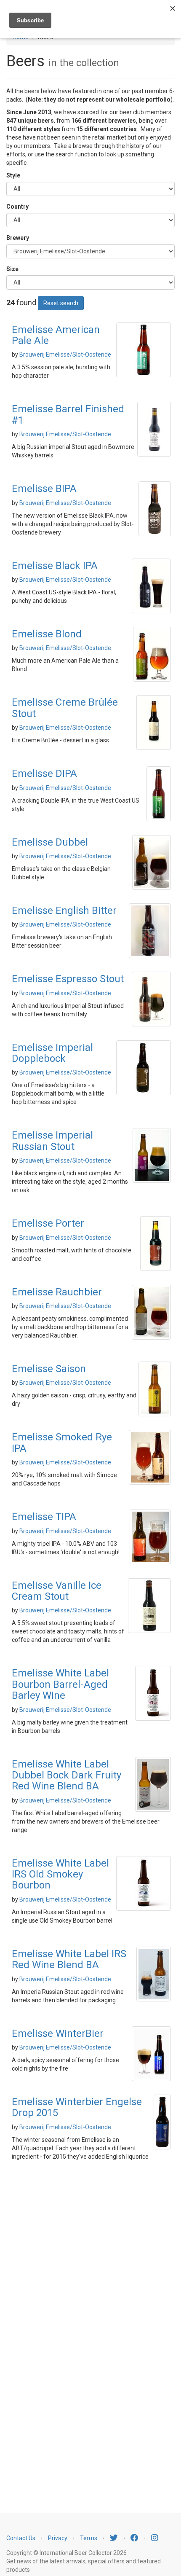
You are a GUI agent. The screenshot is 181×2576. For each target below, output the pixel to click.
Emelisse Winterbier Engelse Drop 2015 (77, 2107)
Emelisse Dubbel (50, 842)
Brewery (18, 238)
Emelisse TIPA (44, 1517)
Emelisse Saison (49, 1369)
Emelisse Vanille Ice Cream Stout (57, 1591)
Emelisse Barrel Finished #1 (68, 414)
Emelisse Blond (47, 634)
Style (13, 175)
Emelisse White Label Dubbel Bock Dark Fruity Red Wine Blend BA (67, 1775)
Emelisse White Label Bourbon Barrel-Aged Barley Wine (60, 1684)
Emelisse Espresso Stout (68, 979)
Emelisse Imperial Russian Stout (52, 1141)
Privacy (58, 2538)
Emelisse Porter (48, 1223)
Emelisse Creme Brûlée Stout (65, 708)
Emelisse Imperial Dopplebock (52, 1053)
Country (17, 207)
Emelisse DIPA (44, 774)
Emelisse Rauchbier (57, 1292)
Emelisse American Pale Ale (56, 335)
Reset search (61, 303)
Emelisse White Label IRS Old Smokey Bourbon (60, 1874)
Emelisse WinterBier (58, 2033)
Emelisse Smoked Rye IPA (62, 1442)
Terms (89, 2538)
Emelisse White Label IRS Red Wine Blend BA (69, 1959)
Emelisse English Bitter (64, 911)
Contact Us (21, 2538)
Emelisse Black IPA (55, 566)
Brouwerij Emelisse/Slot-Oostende (65, 355)
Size (12, 269)
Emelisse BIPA (44, 489)
